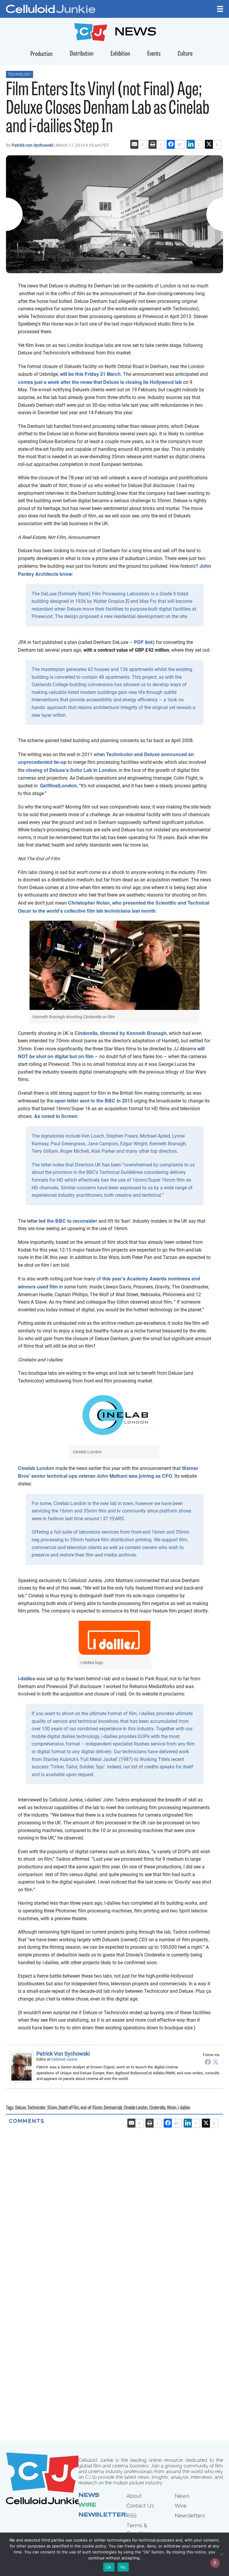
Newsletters (104, 2515)
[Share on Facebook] (171, 144)
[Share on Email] (134, 144)
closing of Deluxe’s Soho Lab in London (71, 770)
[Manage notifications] (215, 2563)
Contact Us (140, 2506)
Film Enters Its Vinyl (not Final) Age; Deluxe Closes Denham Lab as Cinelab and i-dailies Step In (108, 109)
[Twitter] (216, 2062)
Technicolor (37, 2108)
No (123, 2567)
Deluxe (21, 2108)
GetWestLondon (58, 785)
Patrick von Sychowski (33, 145)
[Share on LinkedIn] (191, 144)
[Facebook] (208, 2062)
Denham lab (113, 2108)
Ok (109, 2567)
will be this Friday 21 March (90, 374)
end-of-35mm (91, 2108)
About (134, 2496)
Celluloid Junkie (64, 2059)
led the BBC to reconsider (69, 1221)
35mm (52, 2108)
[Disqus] (114, 2199)
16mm (171, 2108)
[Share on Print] (153, 144)
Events (154, 54)
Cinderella (157, 2108)
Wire (87, 2505)
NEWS (136, 33)
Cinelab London (36, 1468)
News (89, 2496)
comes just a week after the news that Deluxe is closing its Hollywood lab (100, 382)
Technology (20, 74)
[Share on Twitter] (209, 144)
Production (41, 54)
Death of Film (69, 2108)
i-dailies (27, 1678)
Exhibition (120, 54)
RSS (131, 2515)
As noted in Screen (56, 1116)
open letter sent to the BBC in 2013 (93, 1101)
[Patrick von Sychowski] (23, 2067)
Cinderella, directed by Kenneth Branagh (121, 1033)
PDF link (143, 642)
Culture (185, 54)
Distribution (82, 54)
